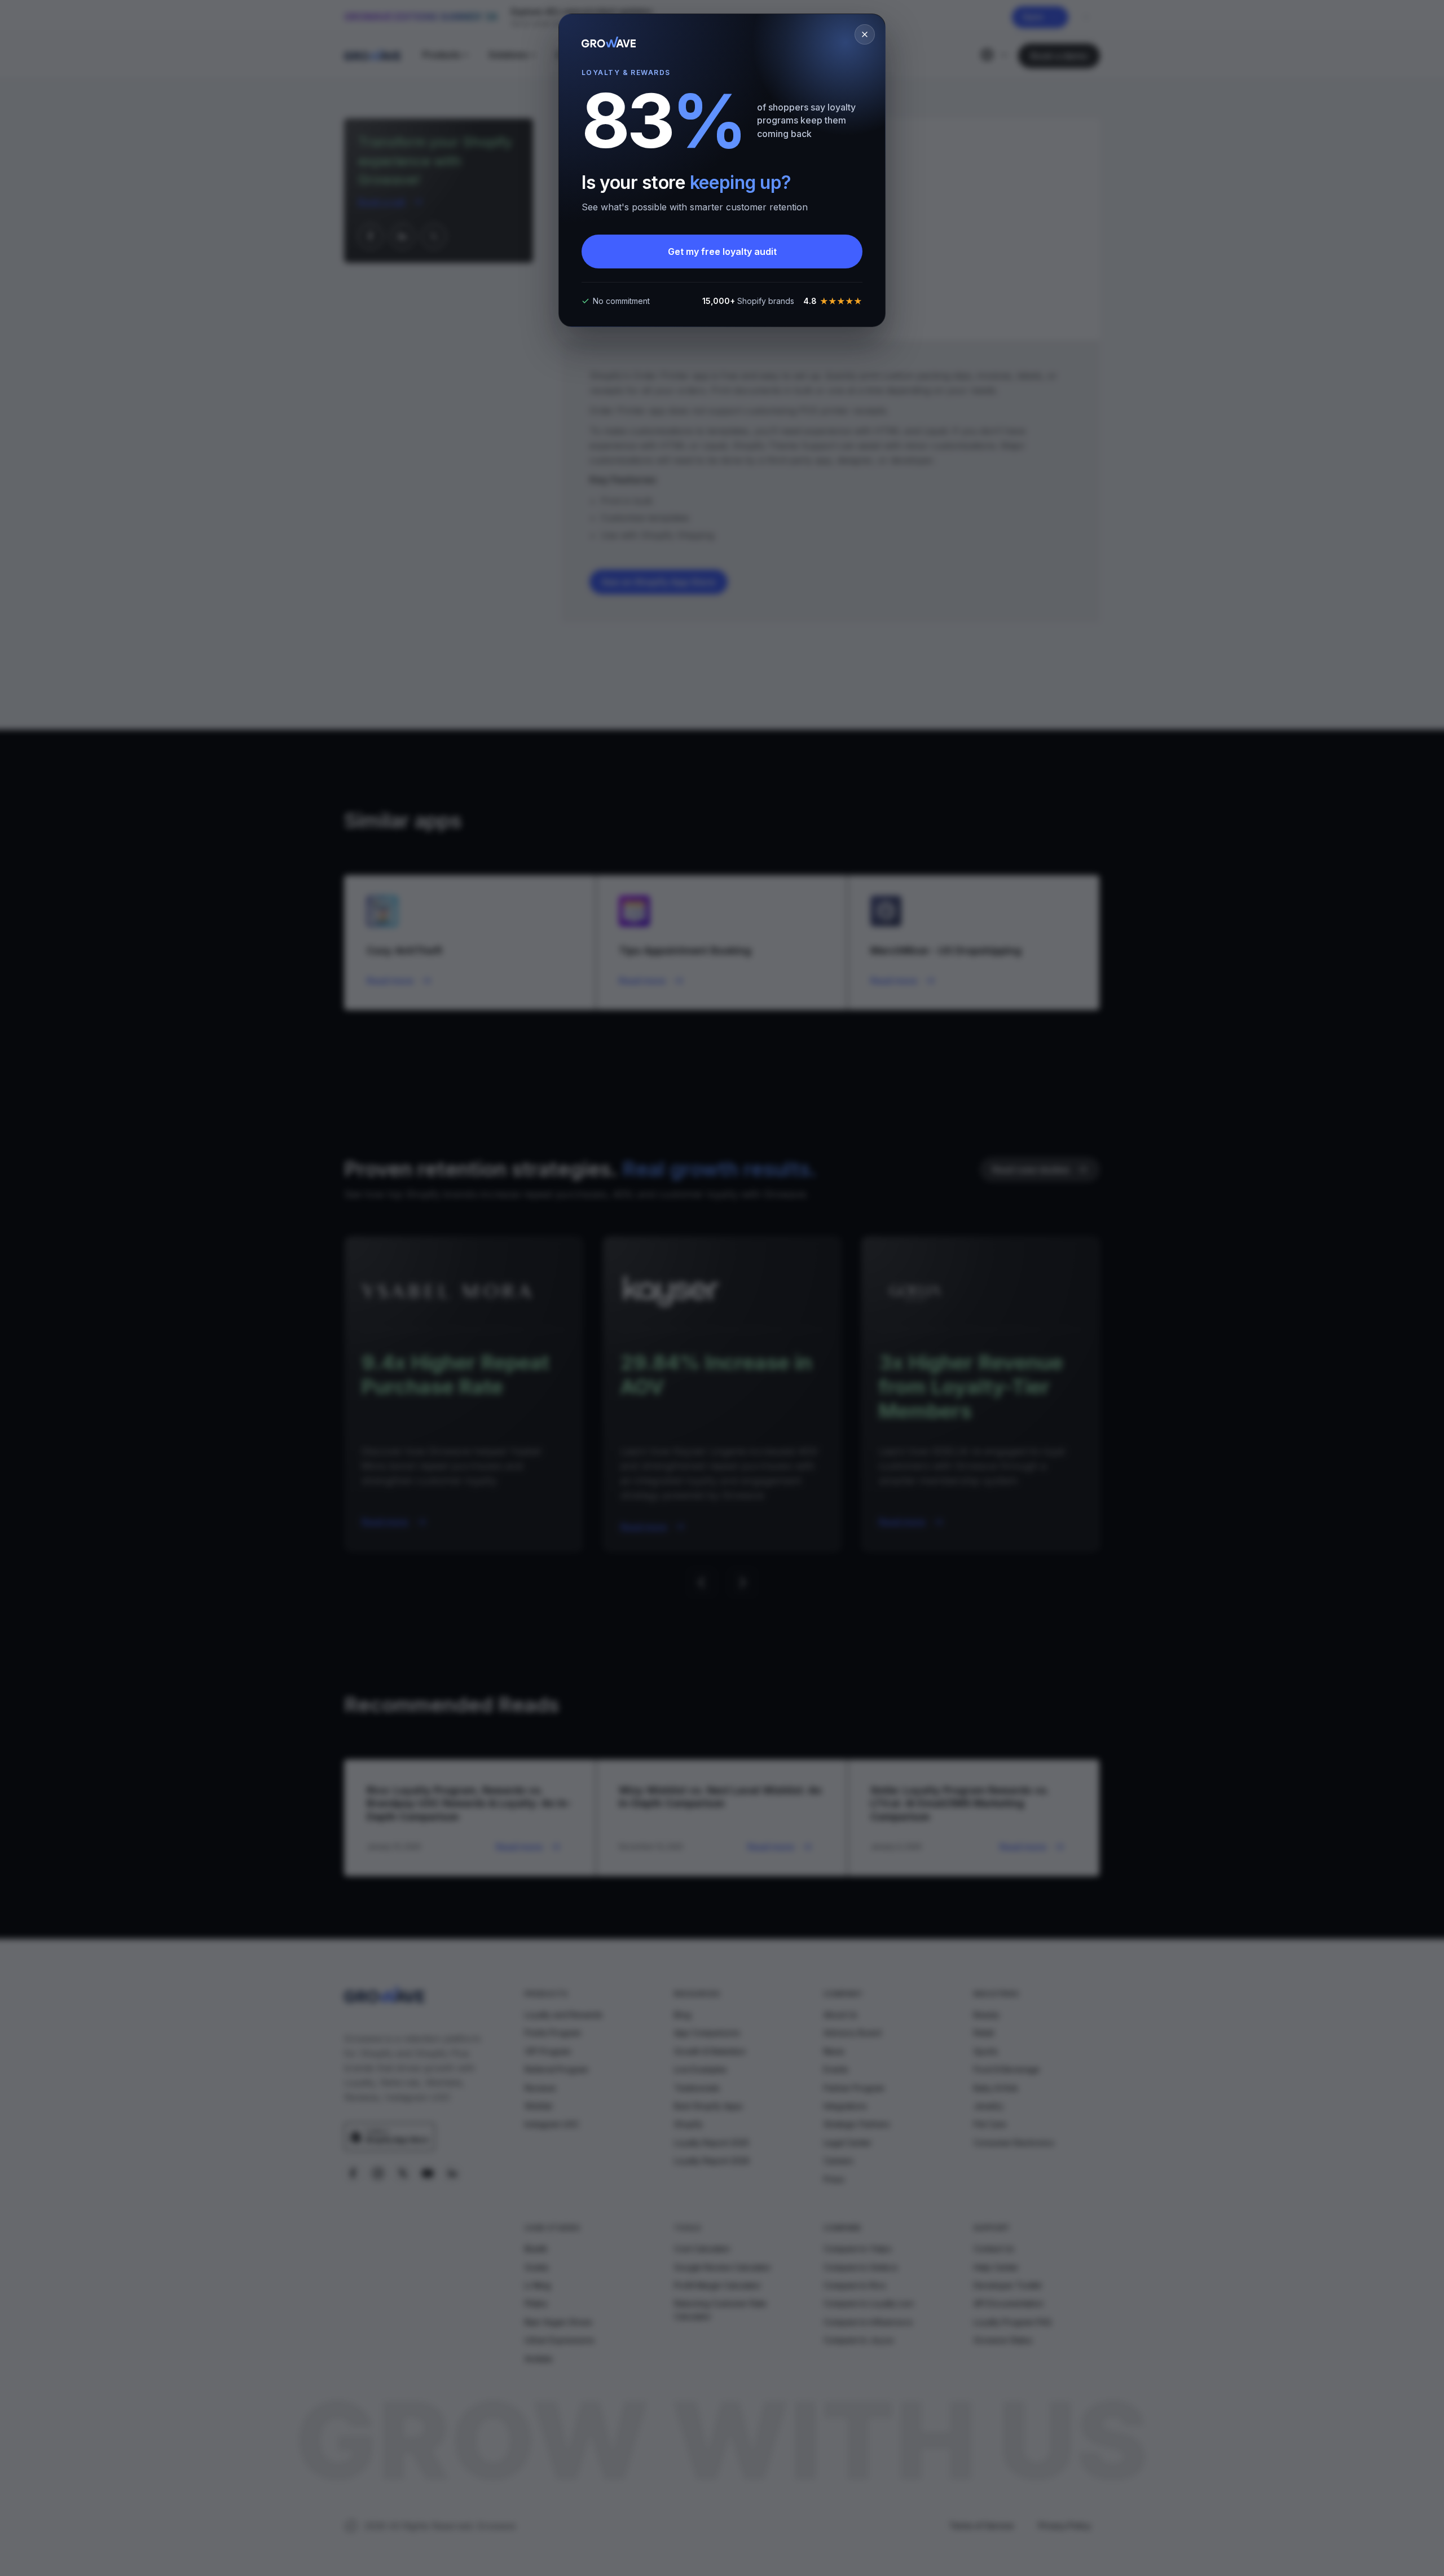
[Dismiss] (865, 34)
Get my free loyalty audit (722, 252)
